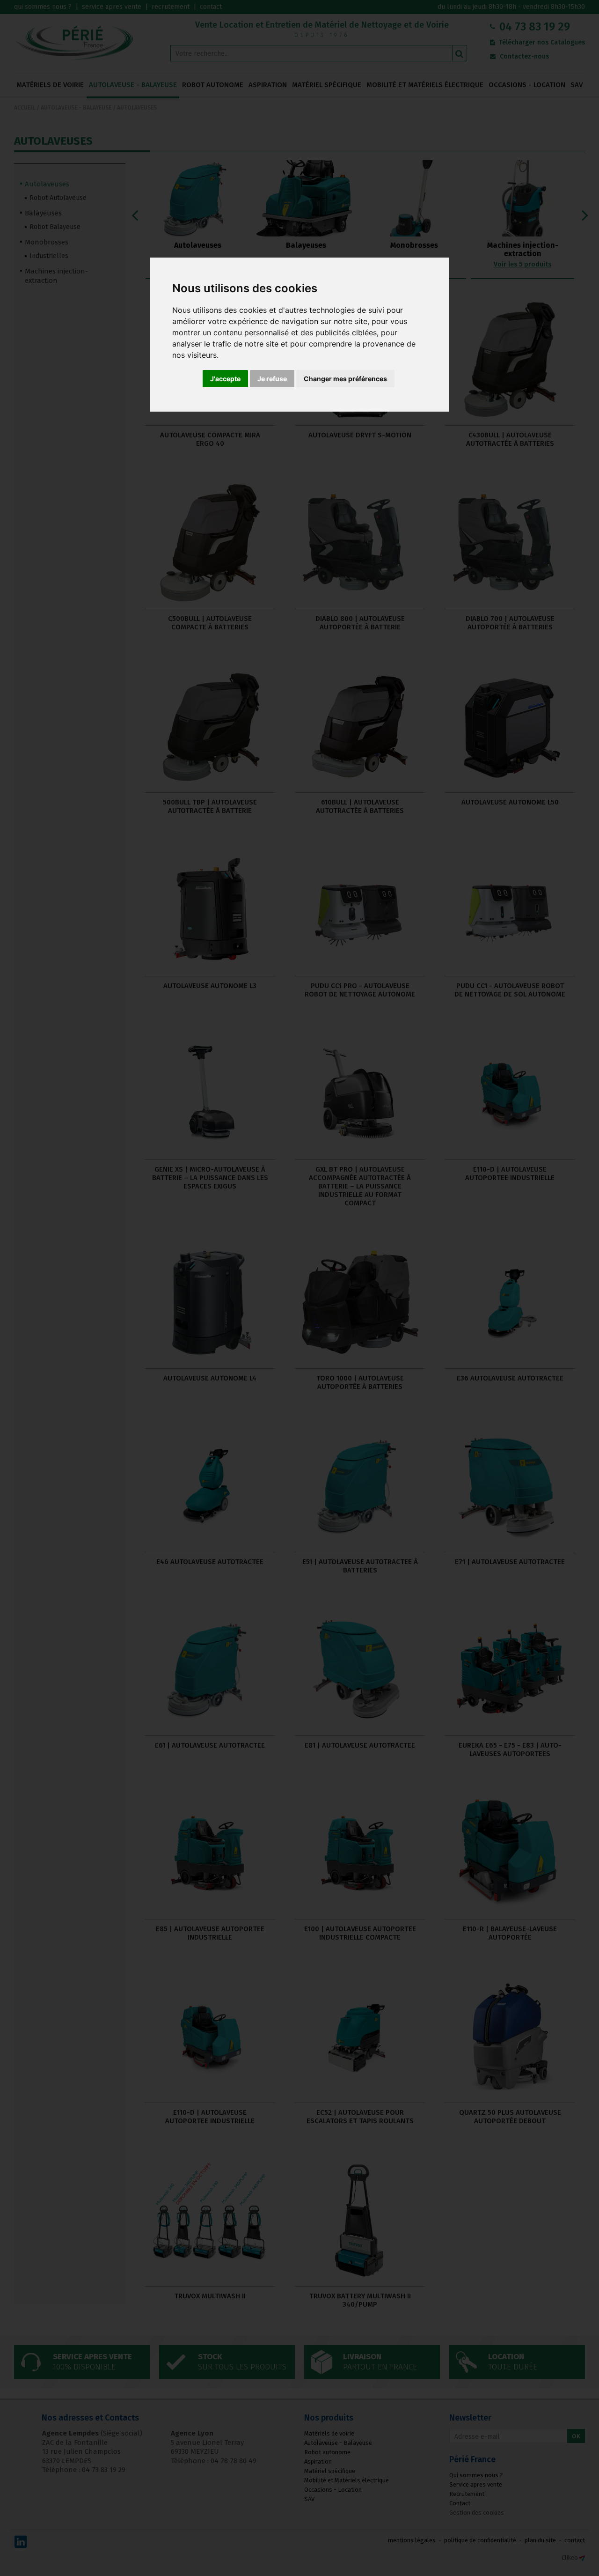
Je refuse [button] (272, 379)
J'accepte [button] (225, 379)
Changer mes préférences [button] (345, 379)
